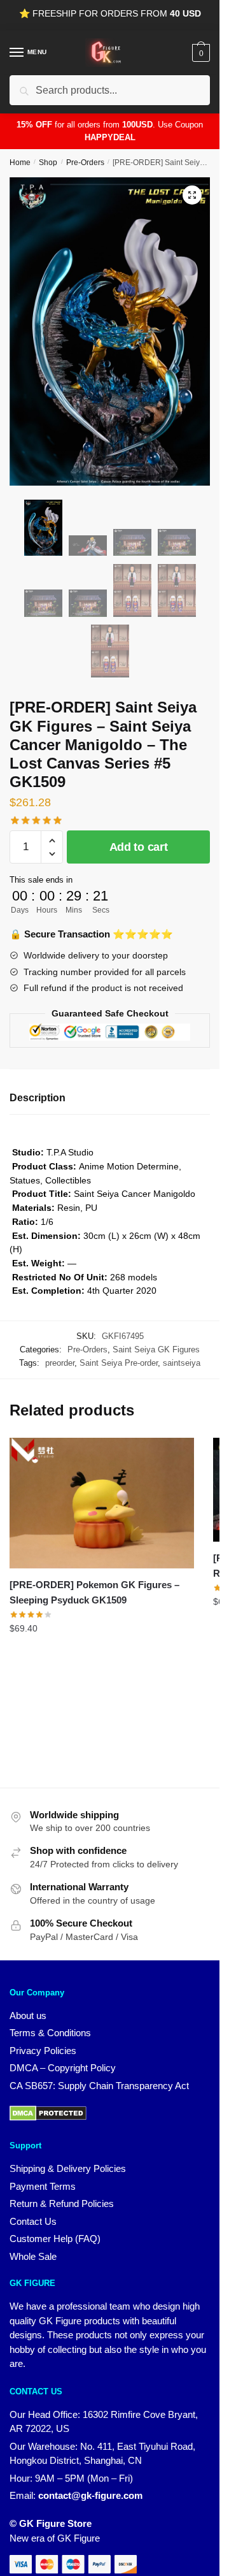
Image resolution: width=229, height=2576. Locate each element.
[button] (192, 195)
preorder (60, 1363)
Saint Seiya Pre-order (119, 1363)
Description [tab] (38, 1098)
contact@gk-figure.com (90, 2495)
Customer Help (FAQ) (55, 2239)
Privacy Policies (43, 2051)
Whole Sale (33, 2256)
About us (28, 2015)
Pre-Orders (85, 163)
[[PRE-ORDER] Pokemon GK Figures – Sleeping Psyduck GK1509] (102, 1503)
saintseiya (182, 1363)
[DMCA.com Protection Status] (48, 2117)
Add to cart (139, 847)
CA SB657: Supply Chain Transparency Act (99, 2086)
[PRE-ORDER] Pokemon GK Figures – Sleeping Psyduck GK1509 (94, 1592)
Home (20, 163)
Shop (48, 163)
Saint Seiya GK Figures (156, 1350)
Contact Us (33, 2221)
